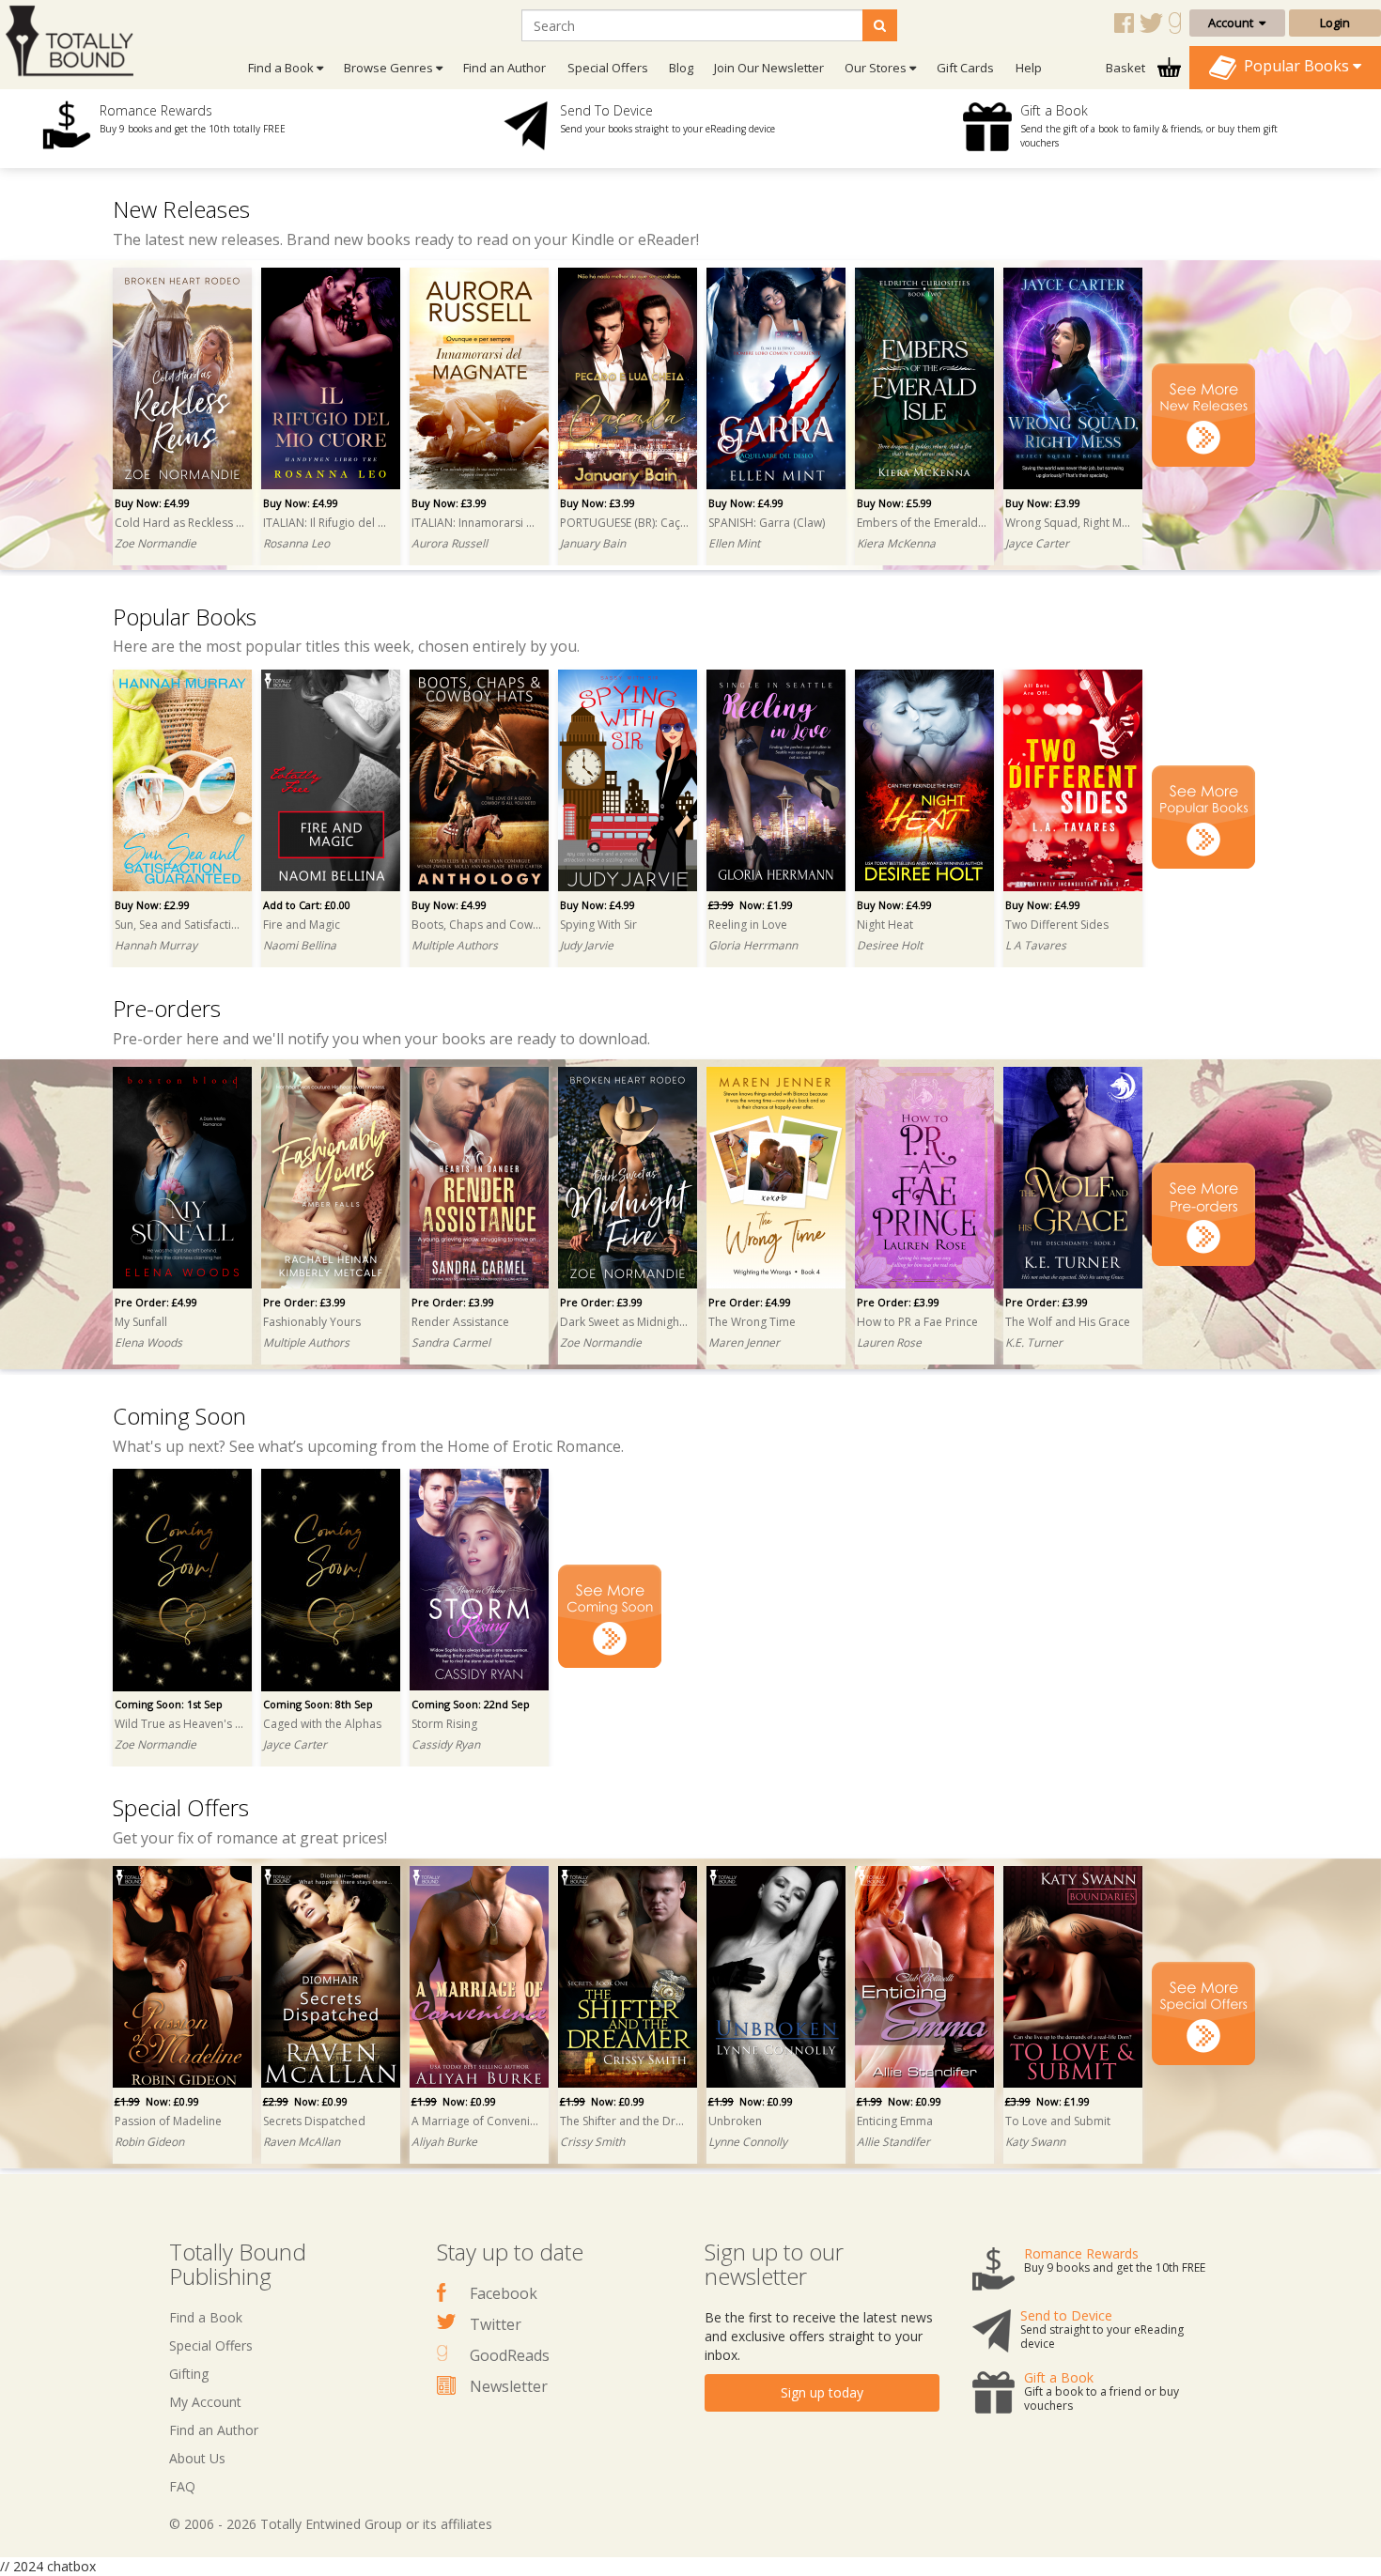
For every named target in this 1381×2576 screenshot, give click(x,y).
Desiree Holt (890, 945)
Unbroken (735, 2121)
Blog (681, 68)
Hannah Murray (156, 945)
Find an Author (504, 68)
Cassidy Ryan (446, 1744)
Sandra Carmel (451, 1342)
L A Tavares (1036, 945)
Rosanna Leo (296, 543)
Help (1029, 68)
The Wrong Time (752, 1322)
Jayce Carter (1037, 543)
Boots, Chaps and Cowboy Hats (476, 925)
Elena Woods (148, 1342)
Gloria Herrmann (753, 945)
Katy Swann (1035, 2142)
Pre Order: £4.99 (156, 1302)
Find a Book (206, 2317)
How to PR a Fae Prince (917, 1322)
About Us (197, 2458)
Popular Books (1295, 66)
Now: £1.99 (751, 905)
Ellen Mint (734, 543)
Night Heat (885, 925)
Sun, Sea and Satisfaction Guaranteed (179, 925)
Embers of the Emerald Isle (922, 523)
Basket (1127, 68)
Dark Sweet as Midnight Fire (625, 1322)
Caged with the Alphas (322, 1724)
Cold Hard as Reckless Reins (179, 523)
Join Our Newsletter (769, 68)
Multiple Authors (455, 945)
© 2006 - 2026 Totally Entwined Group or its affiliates (331, 2524)
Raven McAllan (302, 2142)
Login (1335, 23)
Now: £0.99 (157, 2101)
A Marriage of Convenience (476, 2121)
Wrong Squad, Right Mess (1070, 523)
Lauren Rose (889, 1342)
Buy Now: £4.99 (152, 503)
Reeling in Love (748, 925)
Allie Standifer (893, 2142)
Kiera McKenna (896, 543)
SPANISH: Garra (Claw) (767, 523)
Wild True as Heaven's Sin (179, 1724)
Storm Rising (444, 1724)
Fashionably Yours (312, 1322)
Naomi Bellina (300, 945)
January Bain (593, 543)
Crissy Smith (592, 2142)
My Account (205, 2402)
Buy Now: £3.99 (449, 503)
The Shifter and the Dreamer (625, 2121)
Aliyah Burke (444, 2142)
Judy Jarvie (587, 945)
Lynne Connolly (748, 2142)
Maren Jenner (744, 1342)
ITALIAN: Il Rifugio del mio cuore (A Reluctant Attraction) (328, 523)
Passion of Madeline (168, 2121)
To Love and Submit (1058, 2121)
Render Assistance (460, 1322)
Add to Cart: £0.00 (307, 905)
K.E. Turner (1034, 1342)
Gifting (189, 2374)
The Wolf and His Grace (1068, 1322)
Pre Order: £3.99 (304, 1302)
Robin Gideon (149, 2142)
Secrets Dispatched (314, 2121)
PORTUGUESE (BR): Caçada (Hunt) (625, 523)
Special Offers (608, 68)
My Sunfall (141, 1322)
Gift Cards (965, 68)
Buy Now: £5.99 (894, 503)
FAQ (182, 2486)
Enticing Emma (895, 2121)
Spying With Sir (598, 925)
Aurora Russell (450, 543)
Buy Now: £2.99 (152, 905)
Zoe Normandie (155, 543)
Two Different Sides (1057, 925)
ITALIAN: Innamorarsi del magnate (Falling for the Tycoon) (476, 523)
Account (1234, 23)
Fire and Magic (302, 925)
